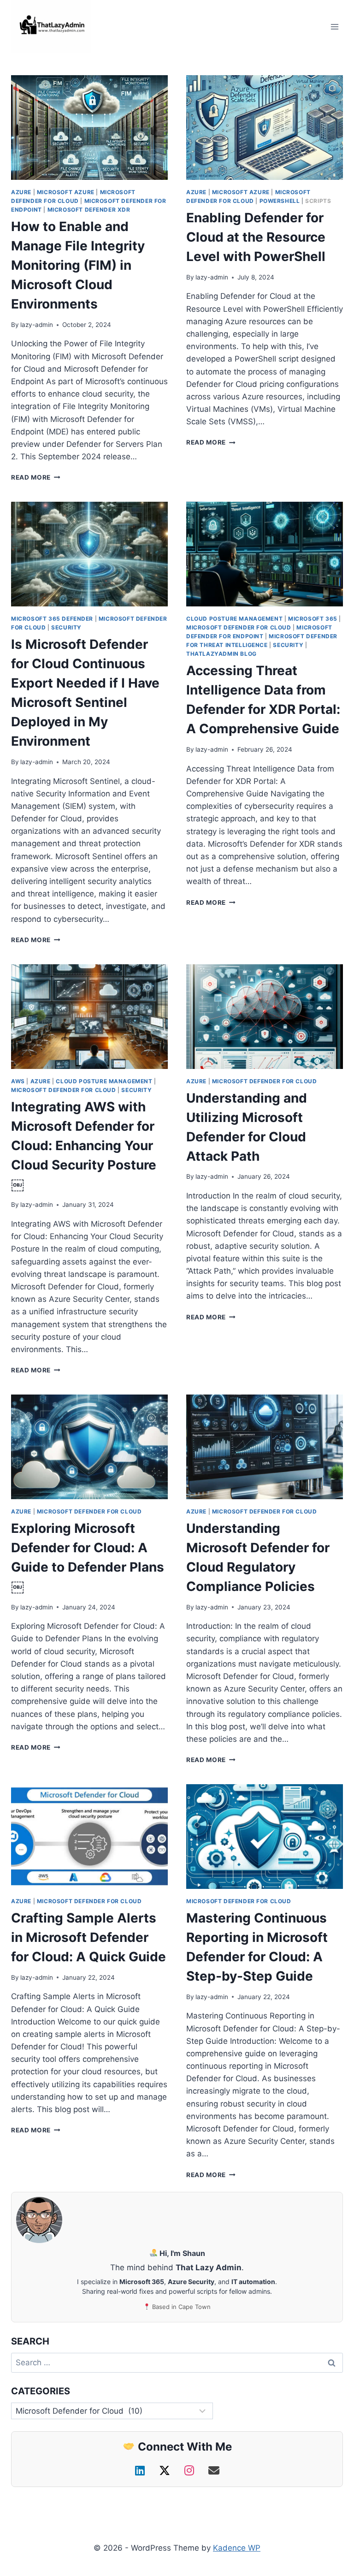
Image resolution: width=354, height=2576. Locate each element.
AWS (18, 1081)
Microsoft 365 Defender (52, 619)
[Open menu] (334, 27)
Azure (21, 192)
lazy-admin (37, 325)
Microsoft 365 (313, 619)
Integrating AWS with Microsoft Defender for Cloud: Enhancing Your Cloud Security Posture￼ (84, 1146)
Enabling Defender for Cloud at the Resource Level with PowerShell (256, 237)
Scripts (318, 201)
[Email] (214, 2471)
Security (66, 627)
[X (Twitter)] (166, 2471)
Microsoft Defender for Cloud (239, 627)
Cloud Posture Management (234, 619)
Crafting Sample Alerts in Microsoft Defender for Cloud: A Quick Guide (88, 1937)
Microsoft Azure (66, 192)
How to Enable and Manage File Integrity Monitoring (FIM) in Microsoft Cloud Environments (78, 265)
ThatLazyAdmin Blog (221, 654)
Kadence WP (237, 2548)
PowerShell (280, 201)
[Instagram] (191, 2471)
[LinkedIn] (142, 2471)
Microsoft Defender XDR (89, 210)
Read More (36, 477)
